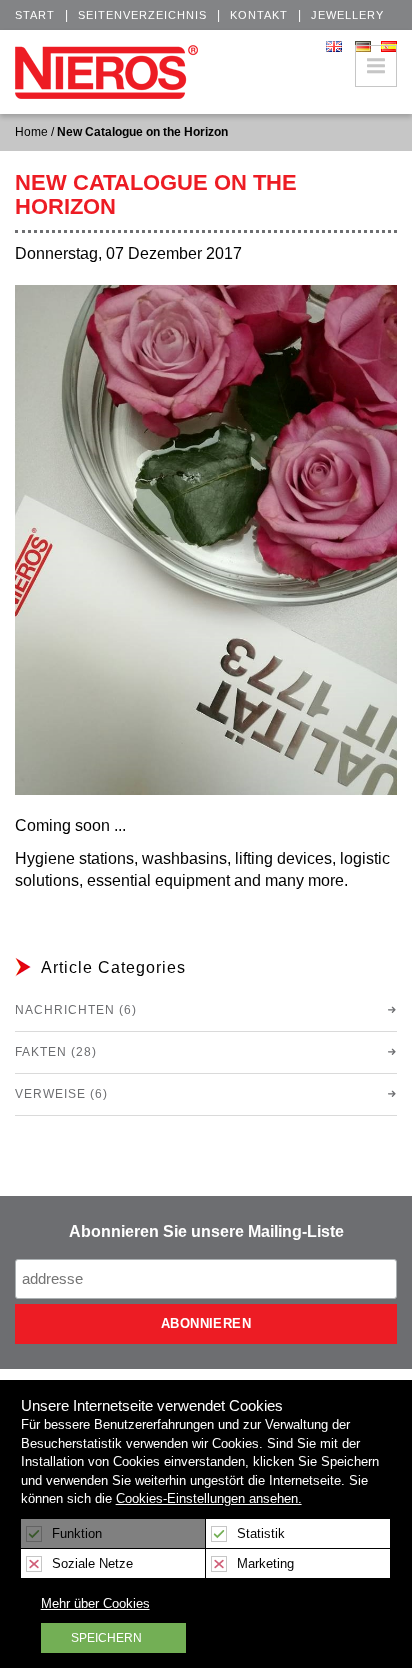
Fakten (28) (56, 1052)
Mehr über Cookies (95, 1603)
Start (35, 15)
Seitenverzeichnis (142, 15)
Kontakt (259, 15)
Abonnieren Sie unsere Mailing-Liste (206, 1231)
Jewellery (347, 15)
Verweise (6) (61, 1094)
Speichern (106, 1638)
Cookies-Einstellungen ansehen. (209, 1498)
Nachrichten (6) (76, 1010)
